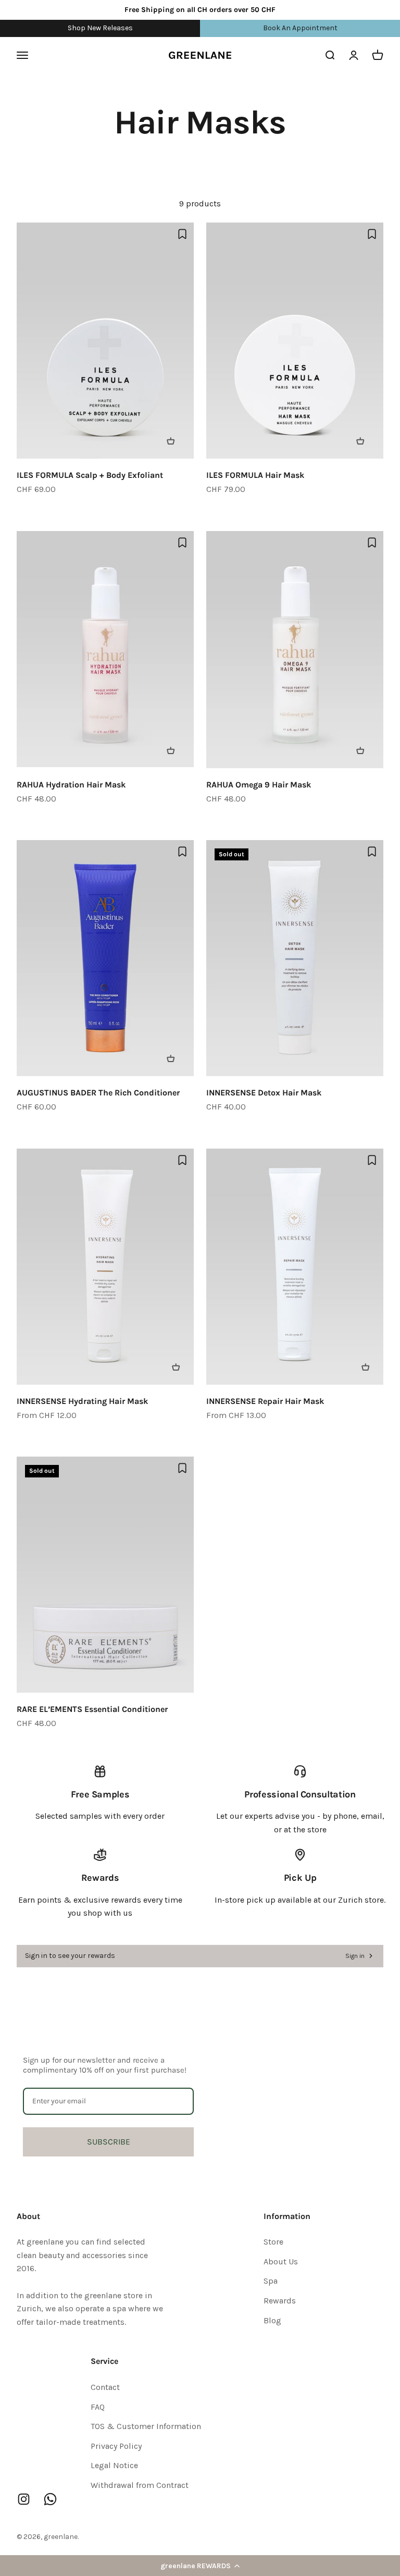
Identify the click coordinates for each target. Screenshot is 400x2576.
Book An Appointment (300, 28)
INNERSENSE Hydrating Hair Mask (82, 1401)
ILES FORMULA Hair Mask (255, 475)
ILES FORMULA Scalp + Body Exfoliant (90, 475)
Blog (272, 2320)
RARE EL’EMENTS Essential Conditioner (92, 1709)
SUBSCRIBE (109, 2142)
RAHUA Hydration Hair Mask (71, 785)
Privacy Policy (116, 2446)
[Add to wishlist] (182, 234)
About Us (281, 2261)
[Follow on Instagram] (24, 2499)
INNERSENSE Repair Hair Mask (265, 1401)
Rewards (280, 2301)
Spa (271, 2281)
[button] (200, 2566)
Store (273, 2242)
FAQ (98, 2407)
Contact (105, 2387)
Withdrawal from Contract (140, 2485)
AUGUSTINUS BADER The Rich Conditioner (98, 1093)
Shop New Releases (100, 28)
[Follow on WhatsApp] (50, 2499)
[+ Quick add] (176, 441)
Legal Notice (114, 2465)
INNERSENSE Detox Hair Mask (264, 1093)
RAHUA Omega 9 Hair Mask (259, 785)
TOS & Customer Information (146, 2426)
